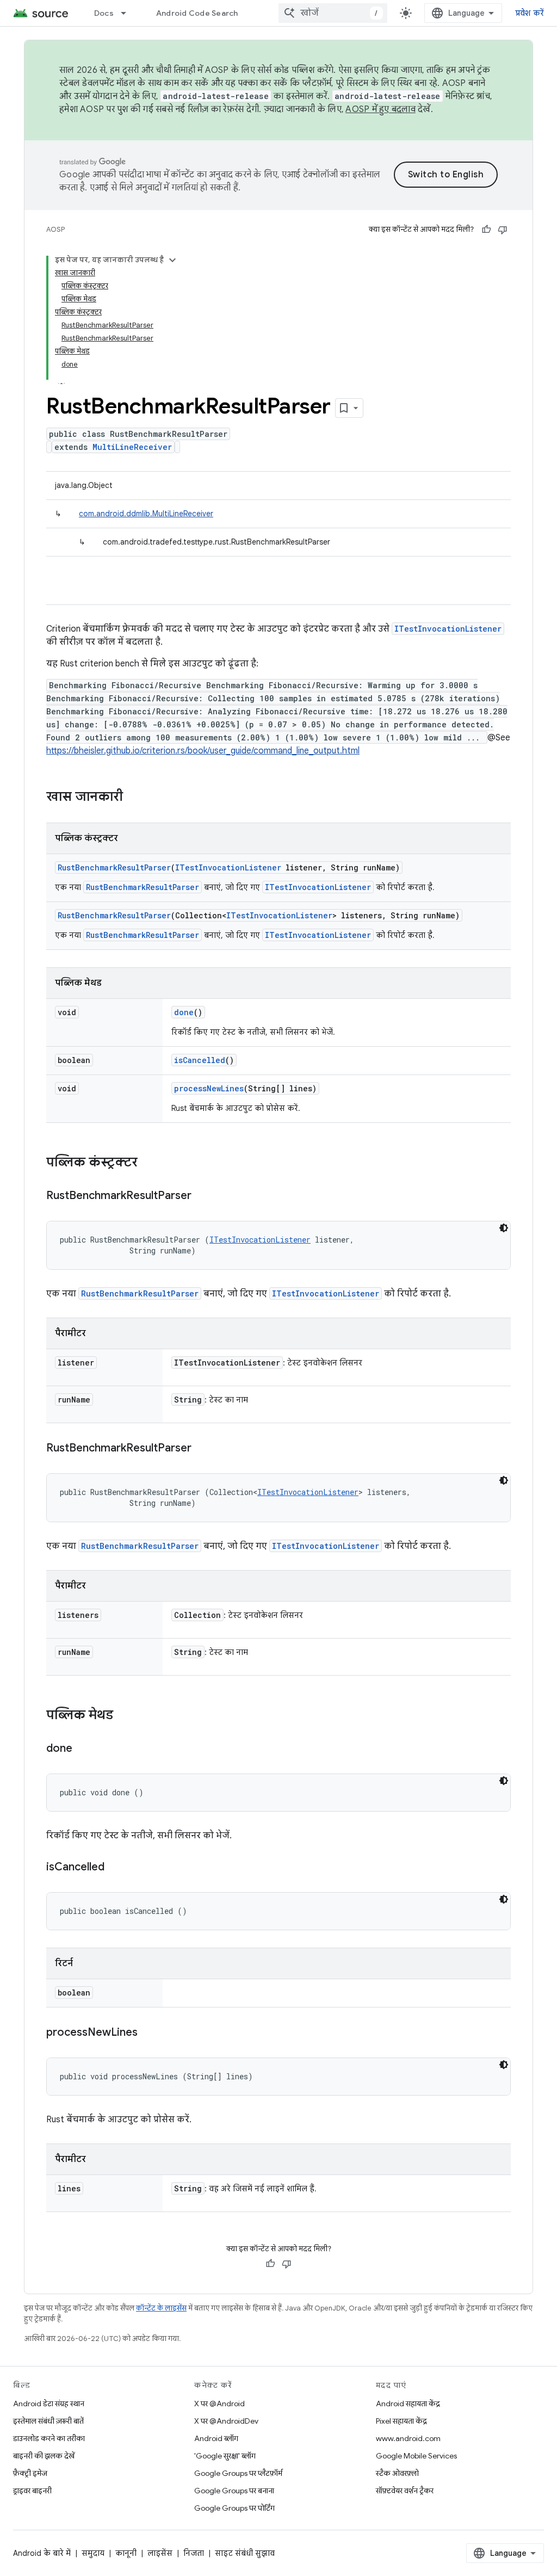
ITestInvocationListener (448, 629)
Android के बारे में (42, 2553)
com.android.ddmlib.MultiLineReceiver (146, 514)
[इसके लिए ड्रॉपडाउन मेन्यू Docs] (128, 13)
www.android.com (408, 2438)
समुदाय (93, 2553)
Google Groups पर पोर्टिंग (234, 2508)
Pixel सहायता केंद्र (401, 2421)
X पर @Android (219, 2404)
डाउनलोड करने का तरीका (49, 2438)
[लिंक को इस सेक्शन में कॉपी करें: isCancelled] (115, 1868)
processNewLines (209, 1088)
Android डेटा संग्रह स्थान (49, 2404)
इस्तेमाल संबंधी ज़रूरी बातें (48, 2421)
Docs (104, 13)
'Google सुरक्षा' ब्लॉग (225, 2456)
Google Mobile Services (416, 2456)
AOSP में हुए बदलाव (380, 109)
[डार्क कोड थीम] (504, 1228)
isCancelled (200, 1060)
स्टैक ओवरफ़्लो (397, 2473)
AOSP (55, 229)
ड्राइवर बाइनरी (32, 2491)
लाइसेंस (160, 2553)
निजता (194, 2553)
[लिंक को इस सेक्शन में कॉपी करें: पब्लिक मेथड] (124, 1716)
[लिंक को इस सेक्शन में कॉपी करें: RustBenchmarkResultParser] (202, 1196)
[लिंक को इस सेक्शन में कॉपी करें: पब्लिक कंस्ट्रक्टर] (148, 1163)
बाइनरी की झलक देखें (44, 2456)
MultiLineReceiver (132, 447)
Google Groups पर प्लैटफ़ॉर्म (238, 2473)
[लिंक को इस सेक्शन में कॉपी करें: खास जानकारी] (134, 798)
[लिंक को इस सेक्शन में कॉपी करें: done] (83, 1749)
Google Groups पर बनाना (234, 2491)
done (184, 1012)
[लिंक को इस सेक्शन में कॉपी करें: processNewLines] (148, 2033)
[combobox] (333, 13)
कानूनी (126, 2553)
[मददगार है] (486, 230)
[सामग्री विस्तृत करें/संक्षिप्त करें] (172, 260)
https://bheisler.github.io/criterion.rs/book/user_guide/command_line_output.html (203, 751)
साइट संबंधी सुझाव (245, 2553)
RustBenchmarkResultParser (114, 867)
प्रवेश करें (530, 13)
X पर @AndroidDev (226, 2421)
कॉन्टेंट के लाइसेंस (161, 2308)
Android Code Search (197, 13)
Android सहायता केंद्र (408, 2404)
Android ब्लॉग (216, 2438)
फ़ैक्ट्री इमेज (30, 2473)
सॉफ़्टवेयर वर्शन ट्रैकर (405, 2491)
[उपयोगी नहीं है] (503, 230)
